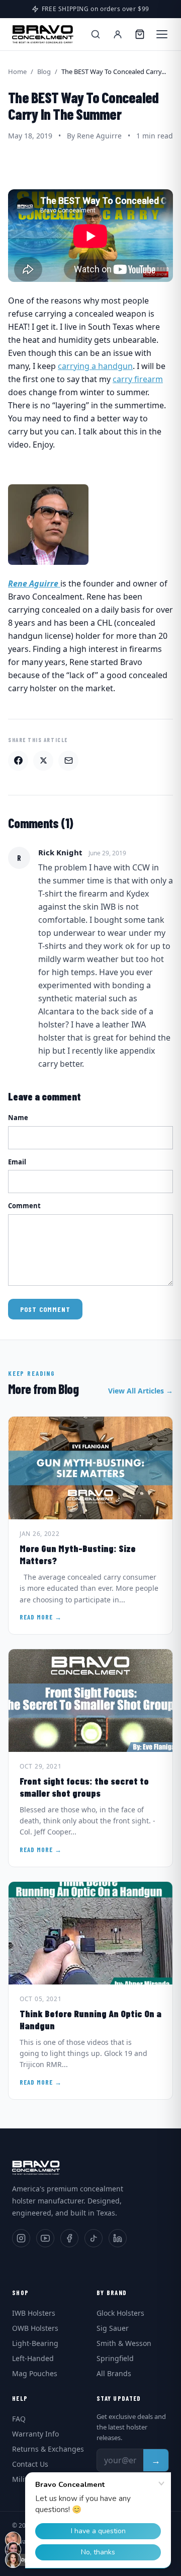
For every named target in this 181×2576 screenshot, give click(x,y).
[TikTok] (94, 2238)
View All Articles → (141, 1391)
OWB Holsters (35, 2328)
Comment (24, 1206)
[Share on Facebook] (18, 761)
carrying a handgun (95, 366)
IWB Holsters (34, 2313)
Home (17, 71)
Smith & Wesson (124, 2343)
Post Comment (45, 1309)
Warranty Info (35, 2434)
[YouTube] (45, 2238)
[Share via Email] (68, 761)
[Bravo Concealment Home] (43, 34)
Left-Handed (33, 2358)
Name (18, 1118)
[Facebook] (69, 2238)
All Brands (114, 2373)
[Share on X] (43, 761)
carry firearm (138, 379)
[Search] (96, 34)
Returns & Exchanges (48, 2449)
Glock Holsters (120, 2313)
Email (17, 1162)
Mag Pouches (35, 2373)
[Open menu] (162, 34)
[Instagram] (21, 2238)
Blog (44, 71)
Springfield (115, 2358)
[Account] (118, 34)
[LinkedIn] (118, 2238)
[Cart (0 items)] (140, 34)
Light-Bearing (35, 2343)
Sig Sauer (113, 2328)
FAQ (19, 2419)
